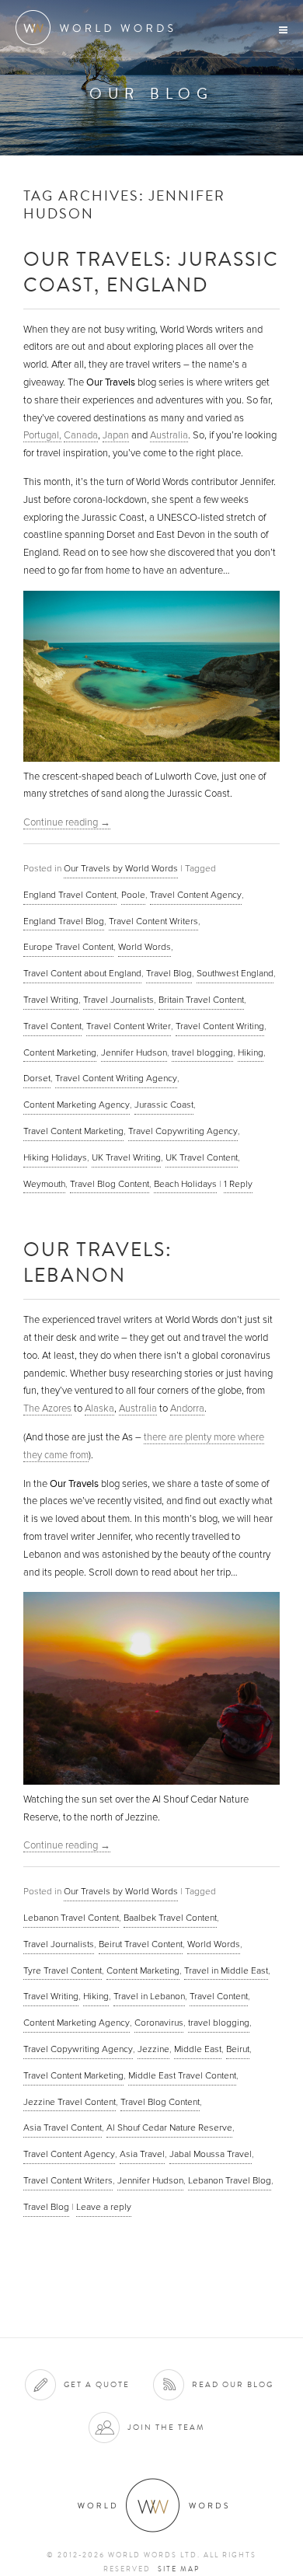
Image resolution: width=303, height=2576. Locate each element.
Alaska (99, 1408)
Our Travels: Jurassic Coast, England (151, 271)
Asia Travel (142, 2154)
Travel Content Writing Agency (116, 1078)
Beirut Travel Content (141, 1944)
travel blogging (202, 1052)
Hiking (251, 1052)
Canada (81, 435)
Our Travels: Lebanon (98, 1262)
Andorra (187, 1408)
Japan (116, 435)
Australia (169, 435)
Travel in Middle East (226, 1970)
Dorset (37, 1078)
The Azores (47, 1408)
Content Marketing (60, 1052)
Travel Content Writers (153, 921)
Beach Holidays (185, 1184)
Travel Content (52, 1026)
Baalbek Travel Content (170, 1918)
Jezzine (153, 2049)
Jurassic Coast (164, 1105)
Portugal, (42, 435)
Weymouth (44, 1184)
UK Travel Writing (126, 1157)
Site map (179, 2569)
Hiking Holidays (55, 1157)
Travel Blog (169, 973)
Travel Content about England (82, 973)
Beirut (238, 2049)
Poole (133, 895)
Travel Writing (51, 1000)
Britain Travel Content (201, 1000)
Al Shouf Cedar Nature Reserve (169, 2127)
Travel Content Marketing (73, 1131)
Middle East (198, 2049)
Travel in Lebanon (149, 1996)
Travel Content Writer (129, 1026)
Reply (238, 1184)
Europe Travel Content (68, 947)
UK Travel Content (202, 1157)
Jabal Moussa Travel (211, 2154)
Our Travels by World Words (121, 868)
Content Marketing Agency (77, 1105)
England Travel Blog (64, 921)
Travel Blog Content (110, 1184)
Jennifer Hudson (134, 1052)
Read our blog (233, 2384)
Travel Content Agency (196, 895)
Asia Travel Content (63, 2127)
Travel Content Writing (220, 1026)
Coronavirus (159, 2023)
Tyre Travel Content (63, 1970)
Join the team (166, 2427)
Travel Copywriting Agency (183, 1131)
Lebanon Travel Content (71, 1918)
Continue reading (67, 822)
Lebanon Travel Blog (230, 2180)
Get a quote (97, 2384)
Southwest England (235, 973)
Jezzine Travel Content (70, 2102)
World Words (99, 28)
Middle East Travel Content (182, 2075)
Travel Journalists (118, 1000)
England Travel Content (70, 895)
